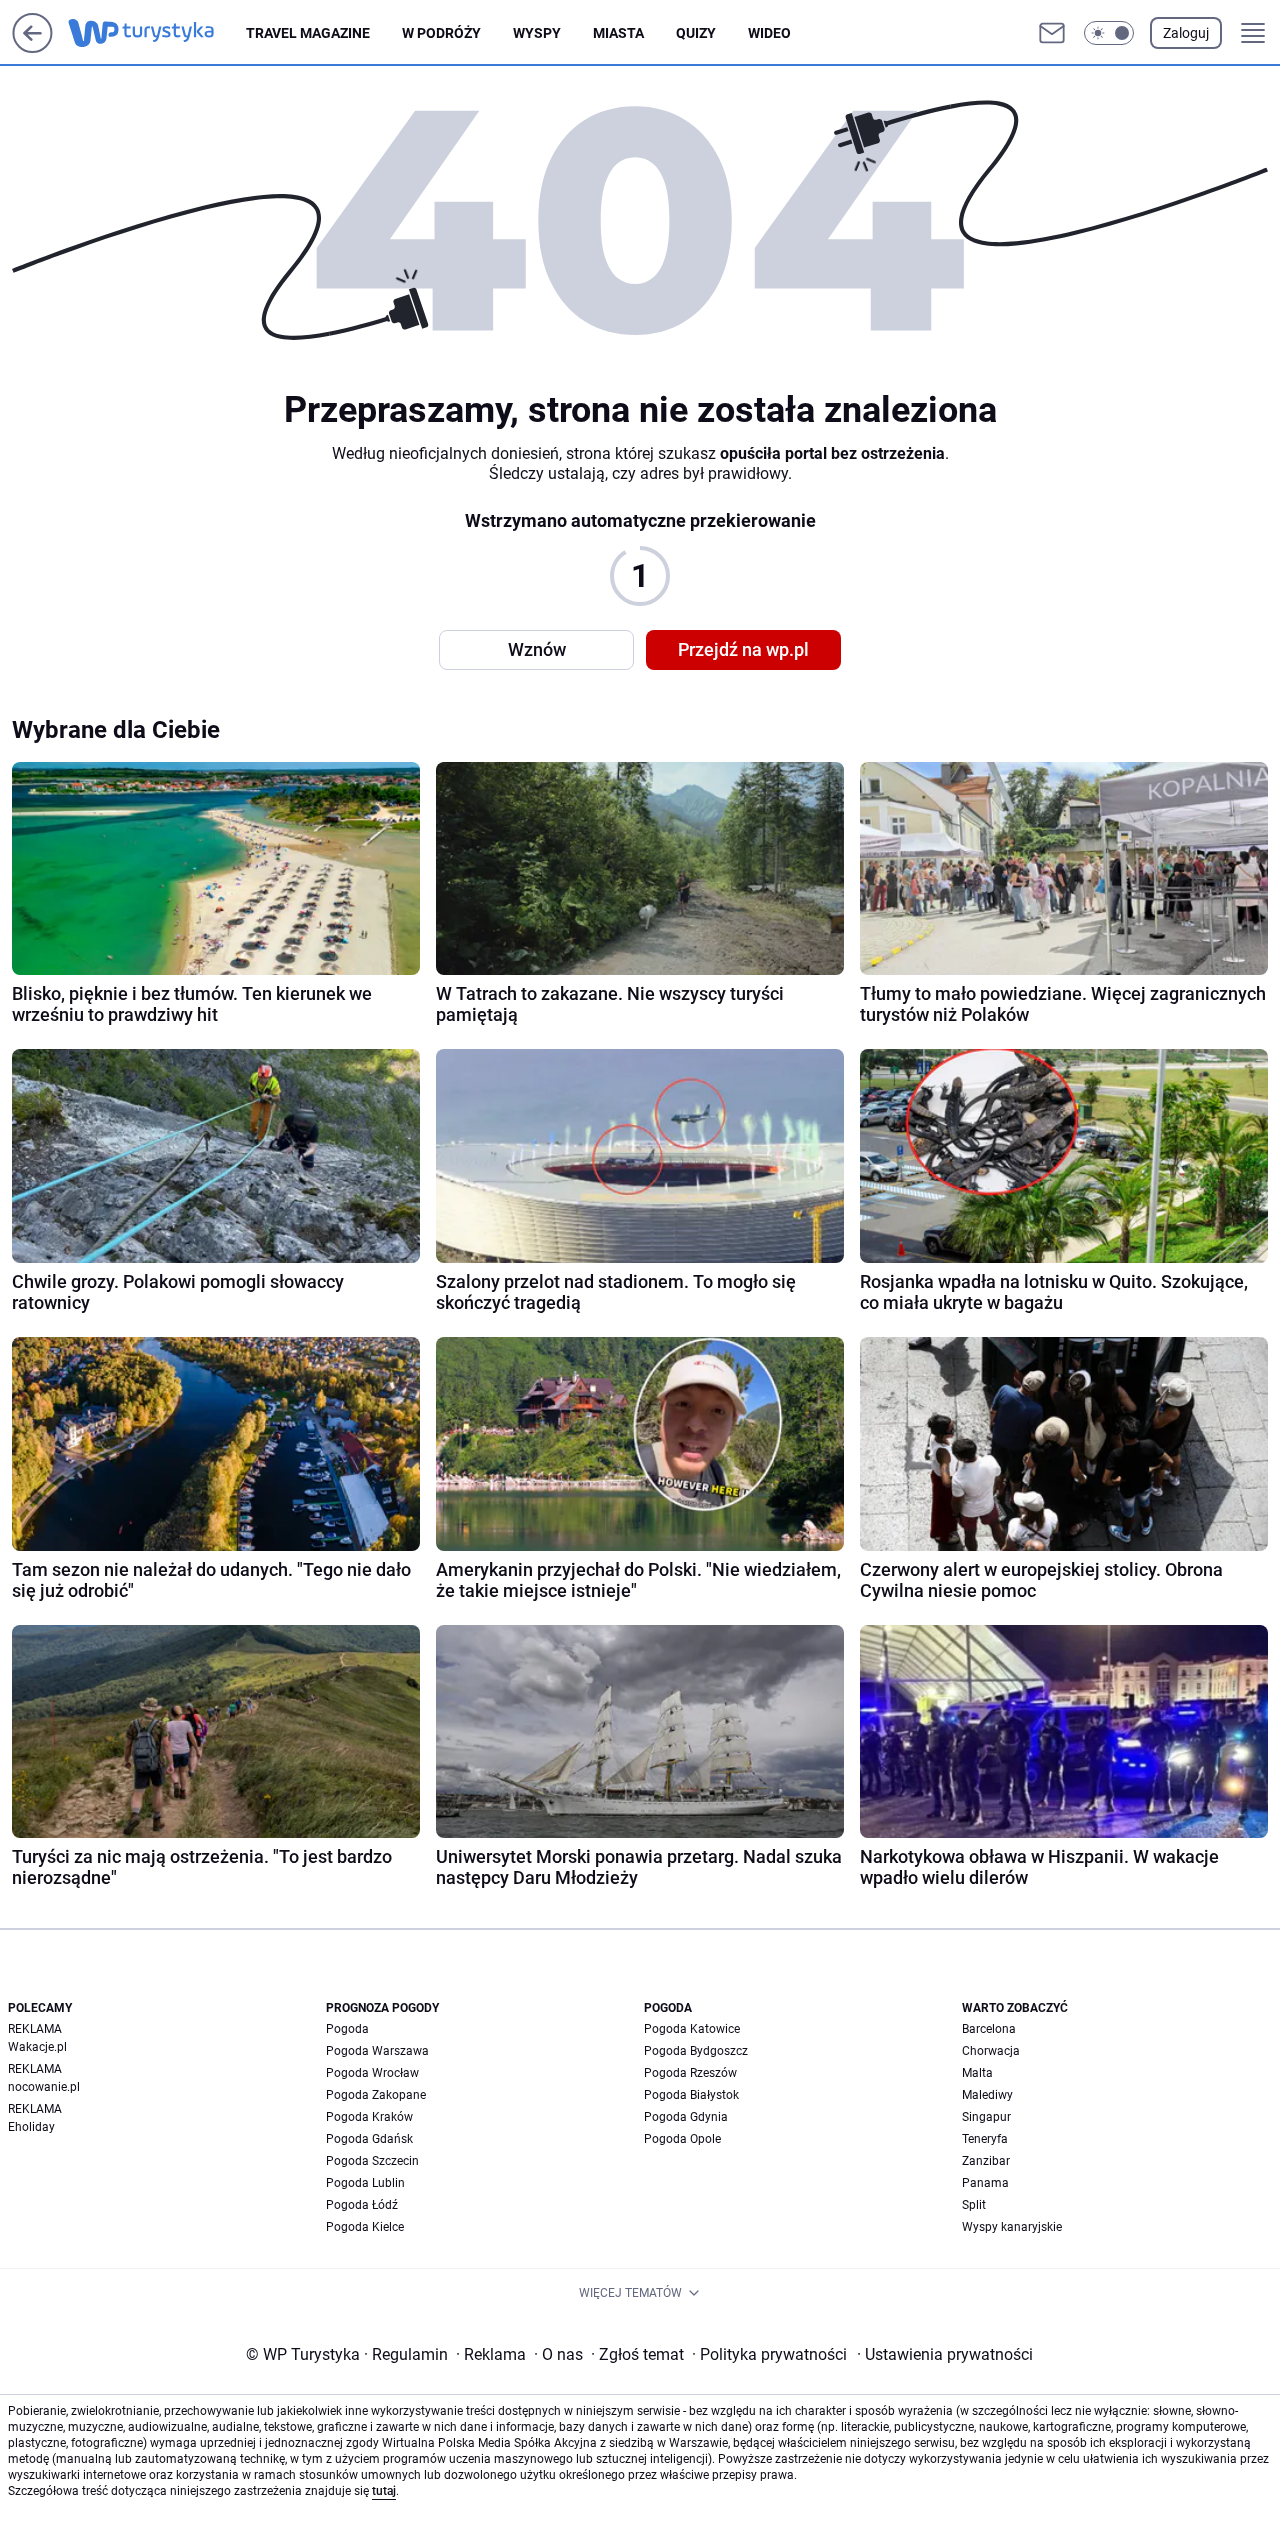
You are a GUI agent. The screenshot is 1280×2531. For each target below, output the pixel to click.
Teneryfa (985, 2139)
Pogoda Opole (682, 2139)
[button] (1109, 33)
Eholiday (31, 2127)
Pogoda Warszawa (377, 2051)
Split (974, 2205)
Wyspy (537, 33)
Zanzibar (986, 2161)
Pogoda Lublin (365, 2183)
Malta (977, 2073)
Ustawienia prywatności (945, 2354)
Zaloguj (1186, 33)
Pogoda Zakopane (376, 2095)
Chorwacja (991, 2051)
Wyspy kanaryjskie (1012, 2227)
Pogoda (347, 2029)
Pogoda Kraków (369, 2117)
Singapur (986, 2117)
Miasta (618, 33)
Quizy (696, 33)
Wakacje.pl (37, 2047)
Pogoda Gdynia (686, 2117)
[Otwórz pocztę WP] (1052, 33)
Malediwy (987, 2095)
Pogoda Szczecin (372, 2161)
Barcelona (989, 2029)
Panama (985, 2183)
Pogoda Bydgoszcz (696, 2051)
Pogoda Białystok (691, 2095)
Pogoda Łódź (362, 2205)
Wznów (537, 649)
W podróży (441, 33)
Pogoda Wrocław (372, 2073)
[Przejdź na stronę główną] (32, 47)
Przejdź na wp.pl (743, 649)
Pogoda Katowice (692, 2029)
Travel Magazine (308, 33)
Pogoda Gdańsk (369, 2139)
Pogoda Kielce (365, 2227)
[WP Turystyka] (157, 33)
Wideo (769, 33)
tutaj (384, 2491)
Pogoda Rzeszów (690, 2073)
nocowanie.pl (44, 2087)
